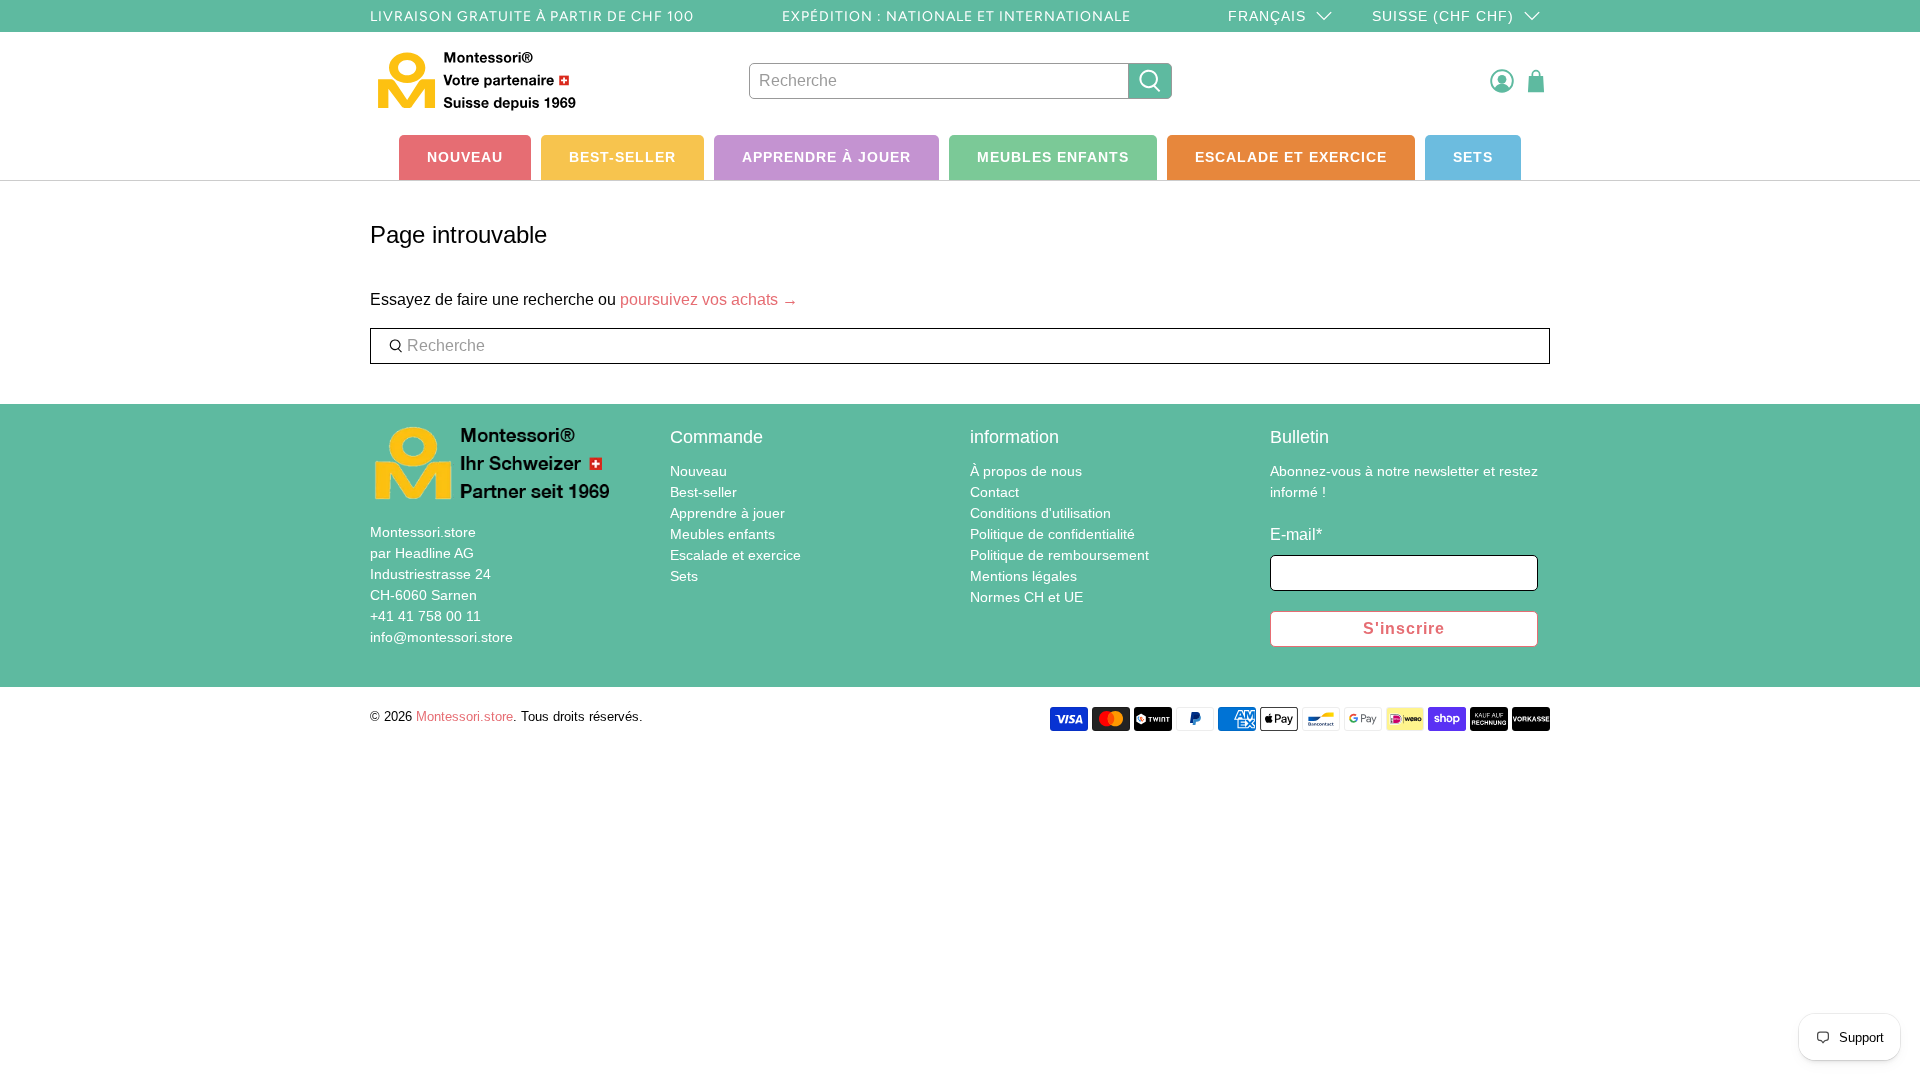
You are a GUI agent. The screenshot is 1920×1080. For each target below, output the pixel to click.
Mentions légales (1023, 576)
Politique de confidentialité (1052, 534)
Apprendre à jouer (826, 157)
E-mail (1296, 534)
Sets (1473, 157)
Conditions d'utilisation (1040, 513)
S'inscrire (1404, 628)
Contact (994, 492)
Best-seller (622, 157)
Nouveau (465, 157)
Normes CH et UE (1026, 597)
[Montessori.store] (482, 80)
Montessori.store (464, 716)
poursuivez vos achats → (709, 299)
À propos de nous (1026, 471)
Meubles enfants (1053, 157)
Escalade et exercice (1291, 157)
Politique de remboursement (1059, 555)
